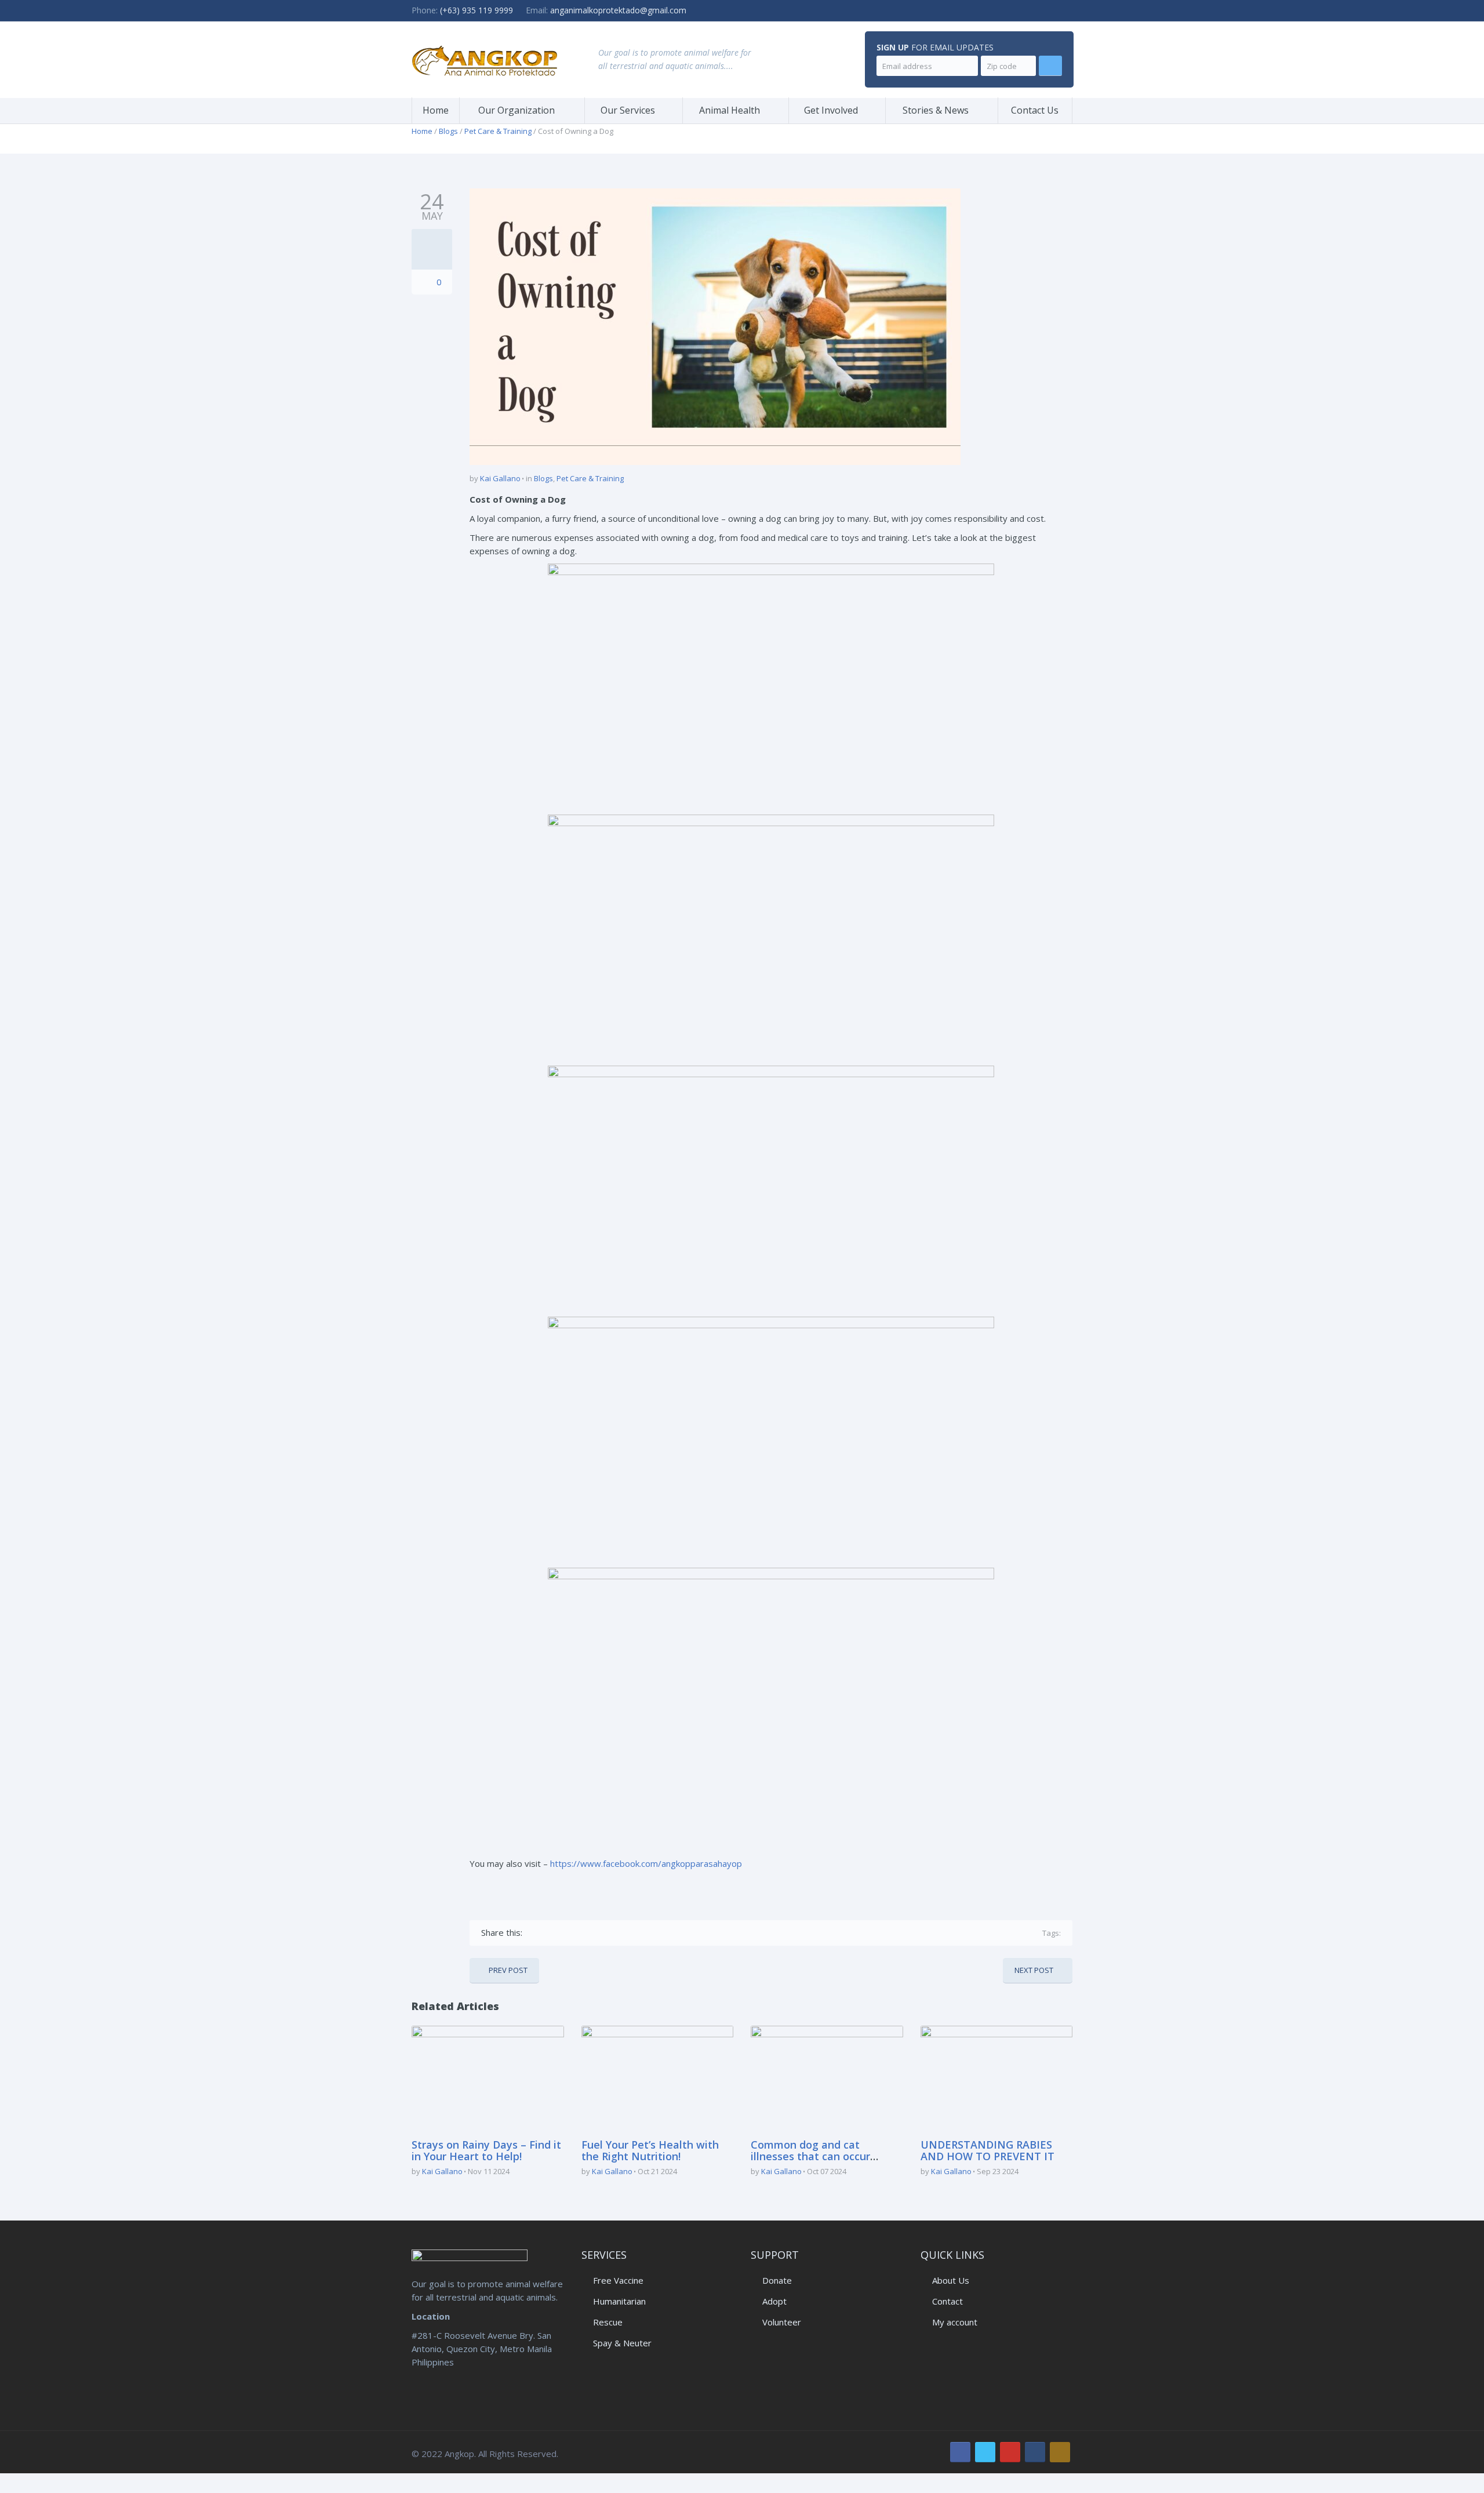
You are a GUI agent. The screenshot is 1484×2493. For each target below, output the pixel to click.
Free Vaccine (618, 2280)
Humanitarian (619, 2301)
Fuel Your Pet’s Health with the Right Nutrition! (650, 2150)
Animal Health (730, 110)
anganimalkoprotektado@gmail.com (618, 10)
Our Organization (517, 110)
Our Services (628, 110)
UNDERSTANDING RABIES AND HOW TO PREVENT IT (987, 2150)
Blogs (448, 131)
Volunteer (782, 2322)
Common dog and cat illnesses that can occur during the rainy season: (812, 2156)
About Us (951, 2280)
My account (955, 2322)
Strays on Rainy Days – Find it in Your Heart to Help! (486, 2150)
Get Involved (831, 110)
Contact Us (1035, 110)
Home (436, 110)
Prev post (508, 1970)
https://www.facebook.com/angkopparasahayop (646, 1863)
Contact (947, 2301)
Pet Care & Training (498, 131)
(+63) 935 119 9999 (477, 10)
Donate (777, 2280)
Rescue (608, 2322)
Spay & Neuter (622, 2343)
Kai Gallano (500, 478)
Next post (1034, 1970)
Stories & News (936, 110)
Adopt (774, 2301)
